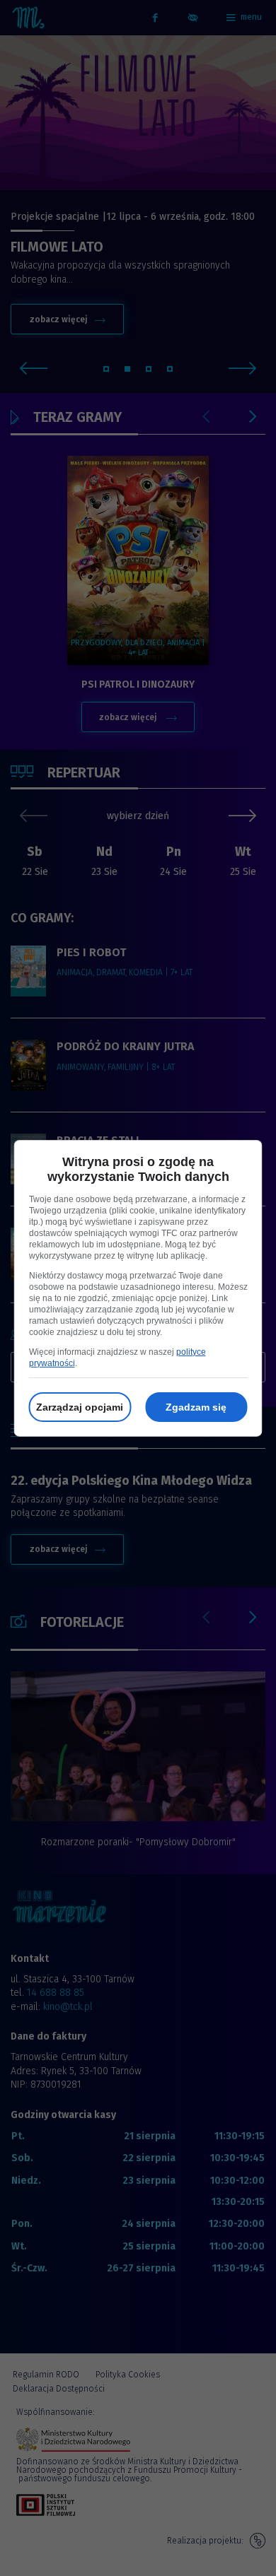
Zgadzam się (196, 1407)
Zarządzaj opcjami (80, 1407)
